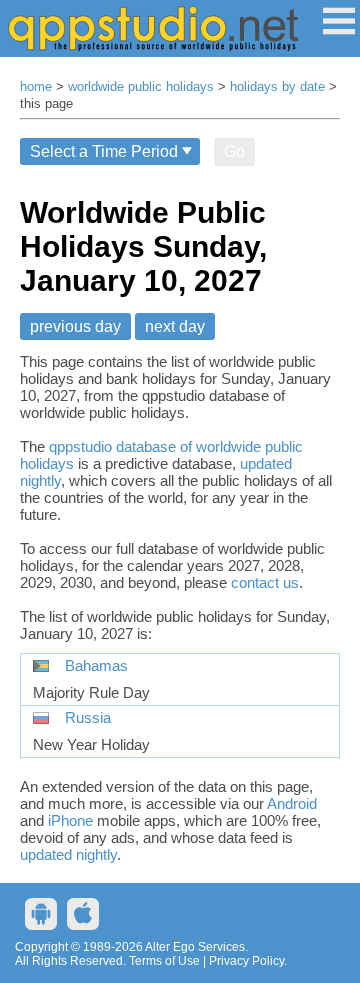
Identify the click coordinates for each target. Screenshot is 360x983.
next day (175, 326)
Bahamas (96, 666)
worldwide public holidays (141, 87)
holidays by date (277, 87)
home (36, 87)
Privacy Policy (246, 961)
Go (234, 151)
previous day (75, 326)
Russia (88, 718)
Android (292, 803)
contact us (265, 582)
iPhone (70, 820)
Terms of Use (164, 961)
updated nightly (68, 854)
